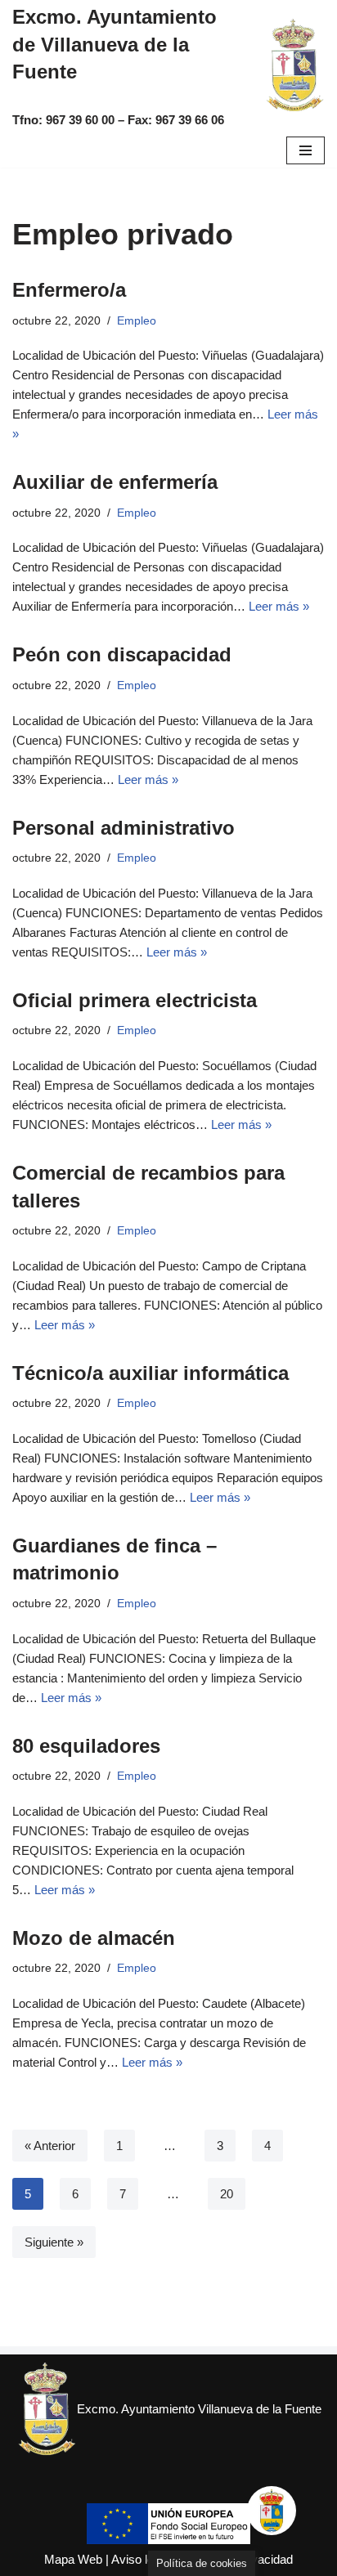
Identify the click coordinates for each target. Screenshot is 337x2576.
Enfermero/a (69, 290)
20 (227, 2194)
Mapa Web (73, 2559)
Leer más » (279, 606)
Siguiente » (54, 2242)
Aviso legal (140, 2559)
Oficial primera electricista (135, 1000)
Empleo (137, 321)
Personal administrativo (124, 828)
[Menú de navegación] (306, 150)
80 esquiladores (86, 1746)
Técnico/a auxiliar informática (151, 1373)
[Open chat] (272, 2511)
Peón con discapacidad (122, 654)
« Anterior (50, 2146)
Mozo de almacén (94, 1938)
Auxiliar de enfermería (115, 482)
